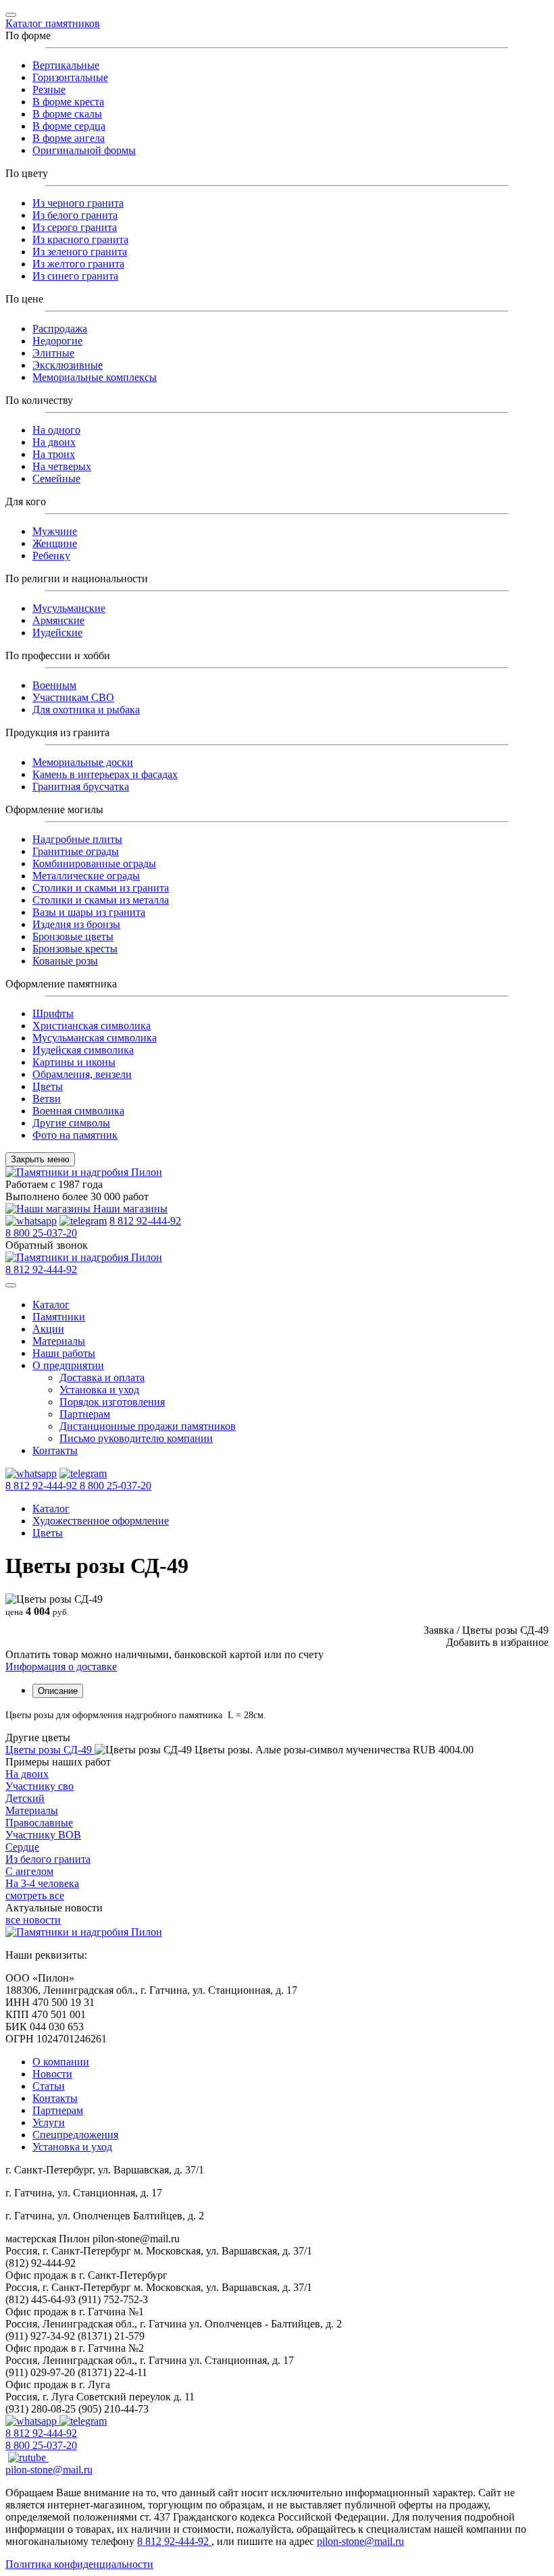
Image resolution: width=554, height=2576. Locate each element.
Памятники (59, 1317)
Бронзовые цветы (73, 936)
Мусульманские (69, 608)
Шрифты (53, 1013)
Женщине (55, 543)
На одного (56, 430)
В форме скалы (67, 114)
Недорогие (57, 341)
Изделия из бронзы (76, 924)
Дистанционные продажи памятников (148, 1426)
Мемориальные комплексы (95, 377)
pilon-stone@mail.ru (49, 2470)
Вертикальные (66, 65)
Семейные (56, 479)
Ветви (47, 1099)
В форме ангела (69, 138)
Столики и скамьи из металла (101, 900)
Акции (48, 1329)
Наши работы (64, 1353)
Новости (52, 2074)
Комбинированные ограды (94, 864)
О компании (61, 2062)
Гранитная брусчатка (81, 787)
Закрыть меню (40, 1159)
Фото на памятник (75, 1135)
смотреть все (35, 1896)
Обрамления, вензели (82, 1074)
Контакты (55, 1450)
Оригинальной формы (84, 150)
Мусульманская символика (95, 1038)
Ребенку (51, 556)
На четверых (62, 466)
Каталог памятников (53, 23)
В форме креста (68, 102)
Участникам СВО (73, 697)
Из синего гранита (75, 276)
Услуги (49, 2122)
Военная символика (78, 1111)
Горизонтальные (70, 77)
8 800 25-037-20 (41, 1233)
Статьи (49, 2086)
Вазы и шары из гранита (89, 912)
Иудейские (57, 633)
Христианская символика (92, 1026)
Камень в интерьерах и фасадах (105, 774)
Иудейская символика (83, 1050)
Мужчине (55, 531)
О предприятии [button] (68, 1365)
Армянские (58, 620)
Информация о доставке (61, 1667)
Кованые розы (65, 961)
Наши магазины (129, 1209)
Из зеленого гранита (80, 252)
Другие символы (71, 1123)
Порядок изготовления (112, 1402)
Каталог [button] (51, 1305)
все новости (33, 1920)
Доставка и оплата (102, 1377)
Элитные (53, 353)
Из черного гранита (78, 203)
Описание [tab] (58, 1691)
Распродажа (60, 329)
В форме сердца (69, 126)
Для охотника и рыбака (86, 710)
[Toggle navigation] (11, 15)
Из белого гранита (75, 215)
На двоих (54, 442)
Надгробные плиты (77, 839)
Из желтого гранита (78, 264)
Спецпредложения (75, 2135)
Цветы (48, 1086)
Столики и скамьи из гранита (101, 888)
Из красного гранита (80, 239)
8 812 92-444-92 (145, 1221)
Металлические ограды (86, 876)
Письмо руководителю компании (136, 1438)
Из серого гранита (75, 227)
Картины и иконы (74, 1062)
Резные (49, 89)
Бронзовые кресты (75, 949)
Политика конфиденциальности (79, 2564)
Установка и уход (99, 1390)
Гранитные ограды (76, 851)
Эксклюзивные (68, 365)
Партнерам (85, 1414)
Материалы (59, 1341)
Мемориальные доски (83, 762)
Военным (54, 685)
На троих (54, 454)
